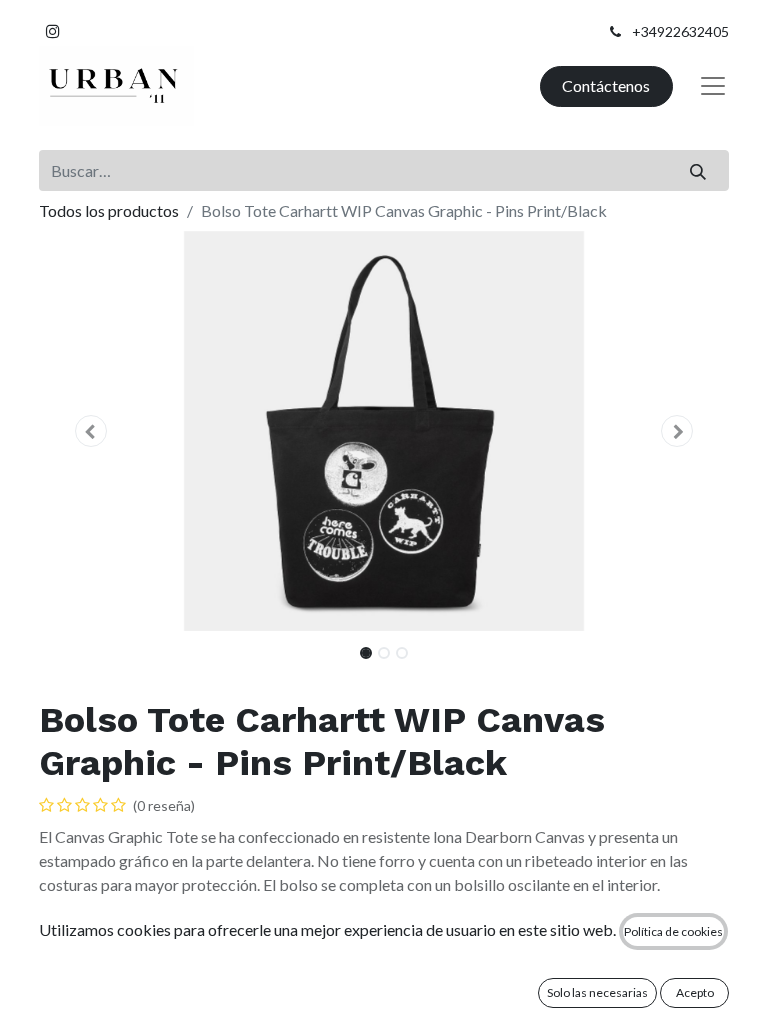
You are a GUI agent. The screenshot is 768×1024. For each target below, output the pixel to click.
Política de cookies (673, 931)
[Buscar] (698, 170)
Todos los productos (109, 210)
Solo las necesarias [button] (597, 992)
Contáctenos (606, 85)
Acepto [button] (695, 992)
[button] (91, 431)
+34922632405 (680, 31)
